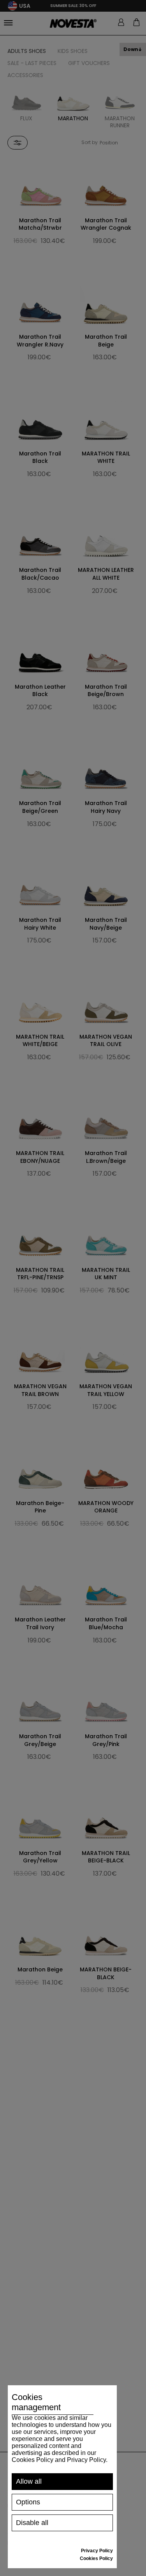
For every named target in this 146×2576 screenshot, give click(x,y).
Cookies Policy (96, 2558)
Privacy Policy (97, 2551)
